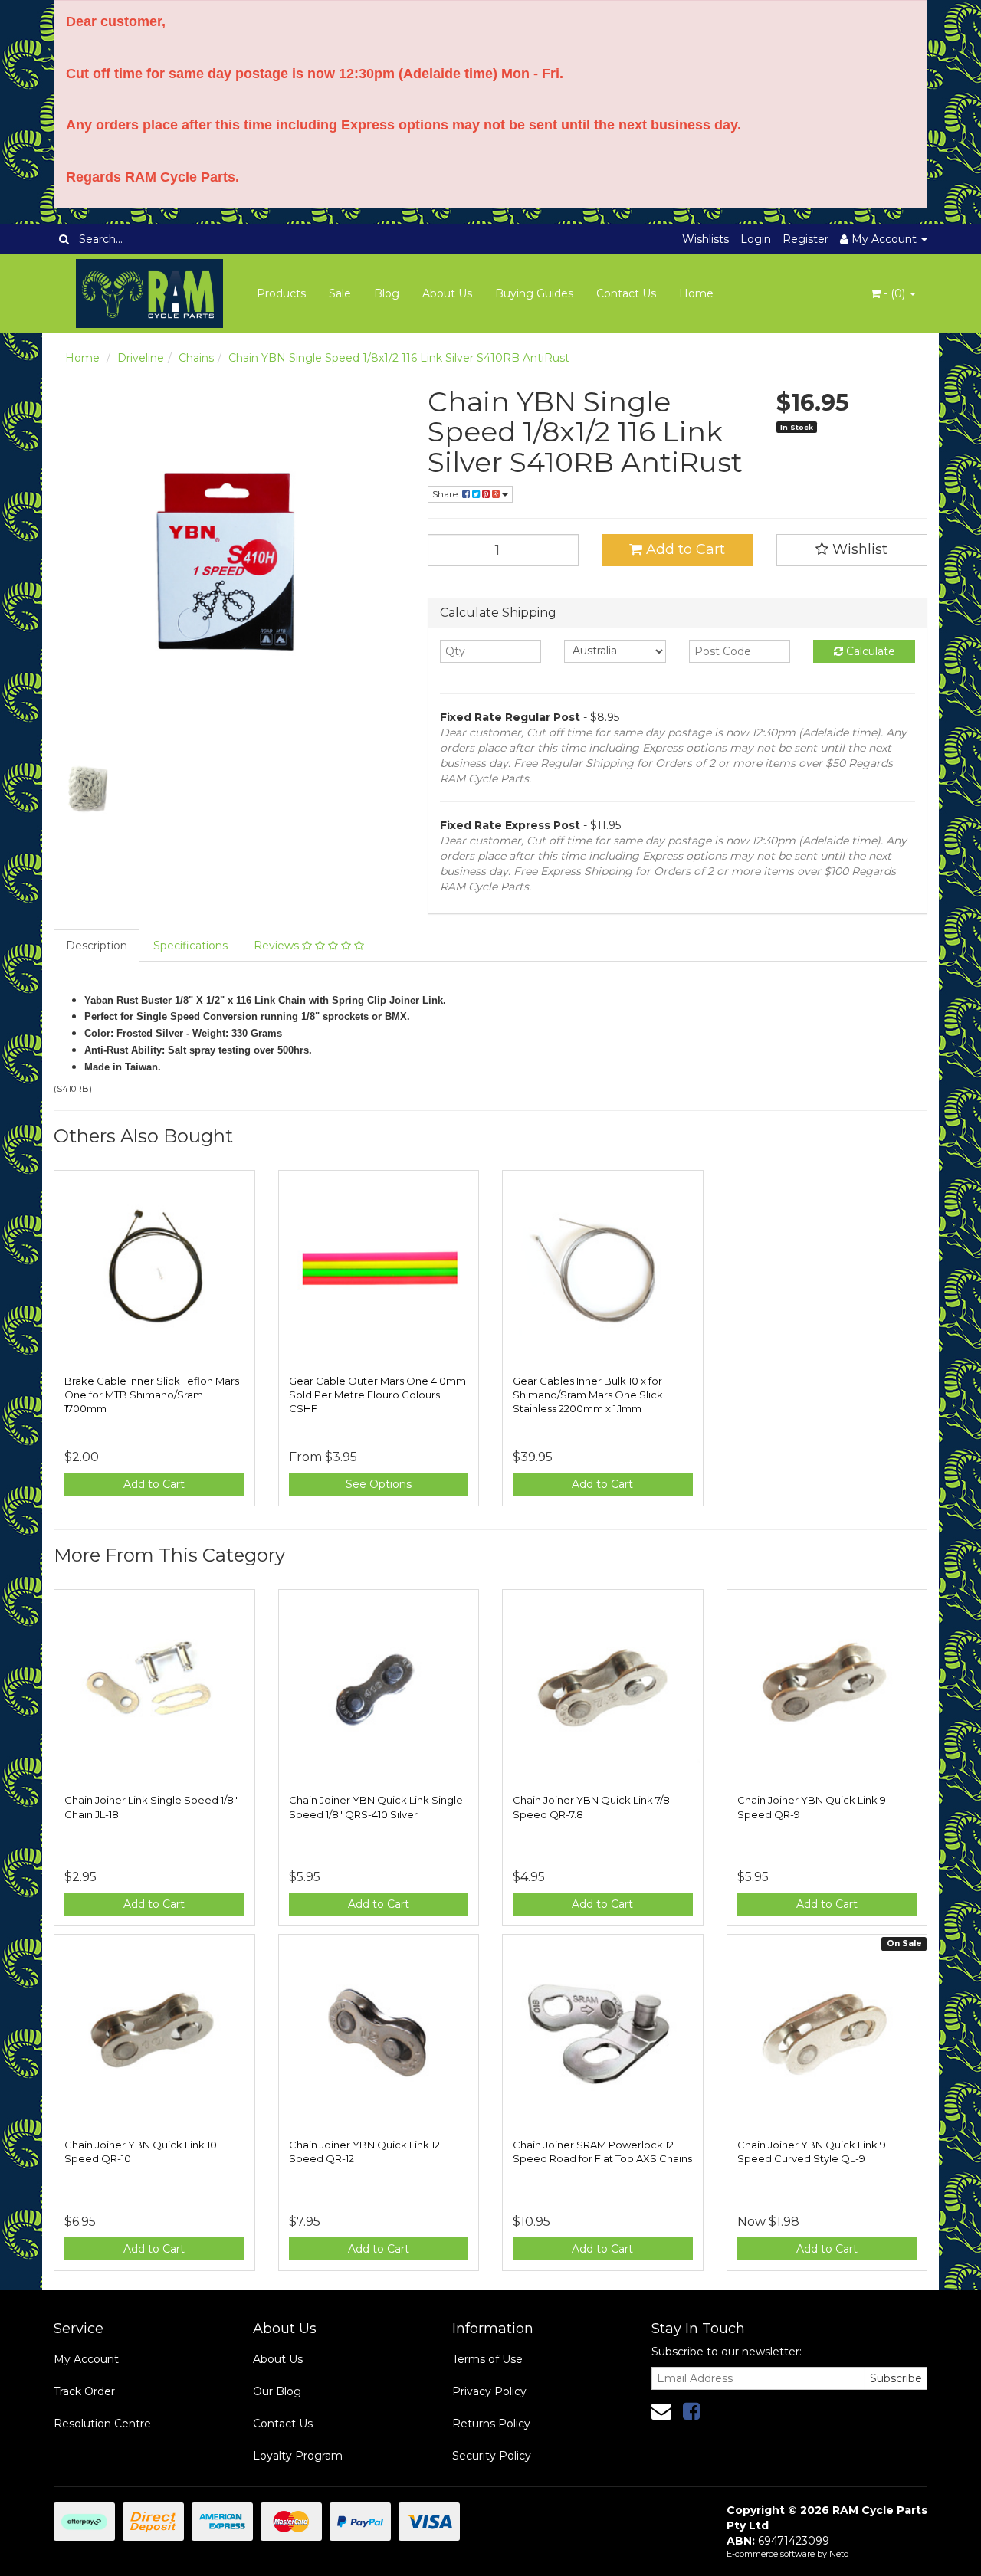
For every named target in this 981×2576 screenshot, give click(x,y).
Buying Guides (534, 293)
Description (97, 946)
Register (805, 239)
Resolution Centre (102, 2424)
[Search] (64, 239)
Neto (839, 2554)
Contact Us (626, 293)
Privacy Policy (489, 2391)
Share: (447, 494)
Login (756, 239)
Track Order (84, 2391)
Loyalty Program (298, 2456)
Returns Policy (491, 2424)
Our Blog (277, 2391)
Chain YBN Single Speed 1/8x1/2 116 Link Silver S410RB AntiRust (399, 358)
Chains (196, 358)
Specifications (190, 946)
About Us (447, 293)
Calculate (869, 651)
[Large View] (89, 788)
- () (894, 293)
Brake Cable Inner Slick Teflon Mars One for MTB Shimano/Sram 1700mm (152, 1395)
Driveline (141, 358)
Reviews (278, 946)
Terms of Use (487, 2359)
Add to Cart (684, 549)
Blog (387, 293)
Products (281, 293)
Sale (340, 293)
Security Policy (492, 2456)
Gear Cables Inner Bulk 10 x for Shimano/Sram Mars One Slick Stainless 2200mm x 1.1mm (588, 1395)
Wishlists (705, 239)
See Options (379, 1484)
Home (696, 293)
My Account (86, 2359)
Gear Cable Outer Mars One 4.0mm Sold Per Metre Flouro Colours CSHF (377, 1395)
